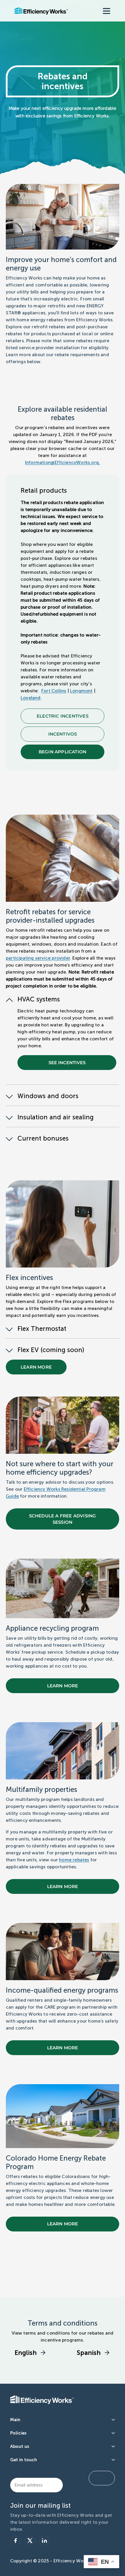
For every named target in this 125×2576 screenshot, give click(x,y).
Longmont (81, 691)
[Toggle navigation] (106, 11)
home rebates (74, 1860)
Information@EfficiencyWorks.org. (63, 462)
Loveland (31, 698)
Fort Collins (54, 691)
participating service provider (38, 958)
